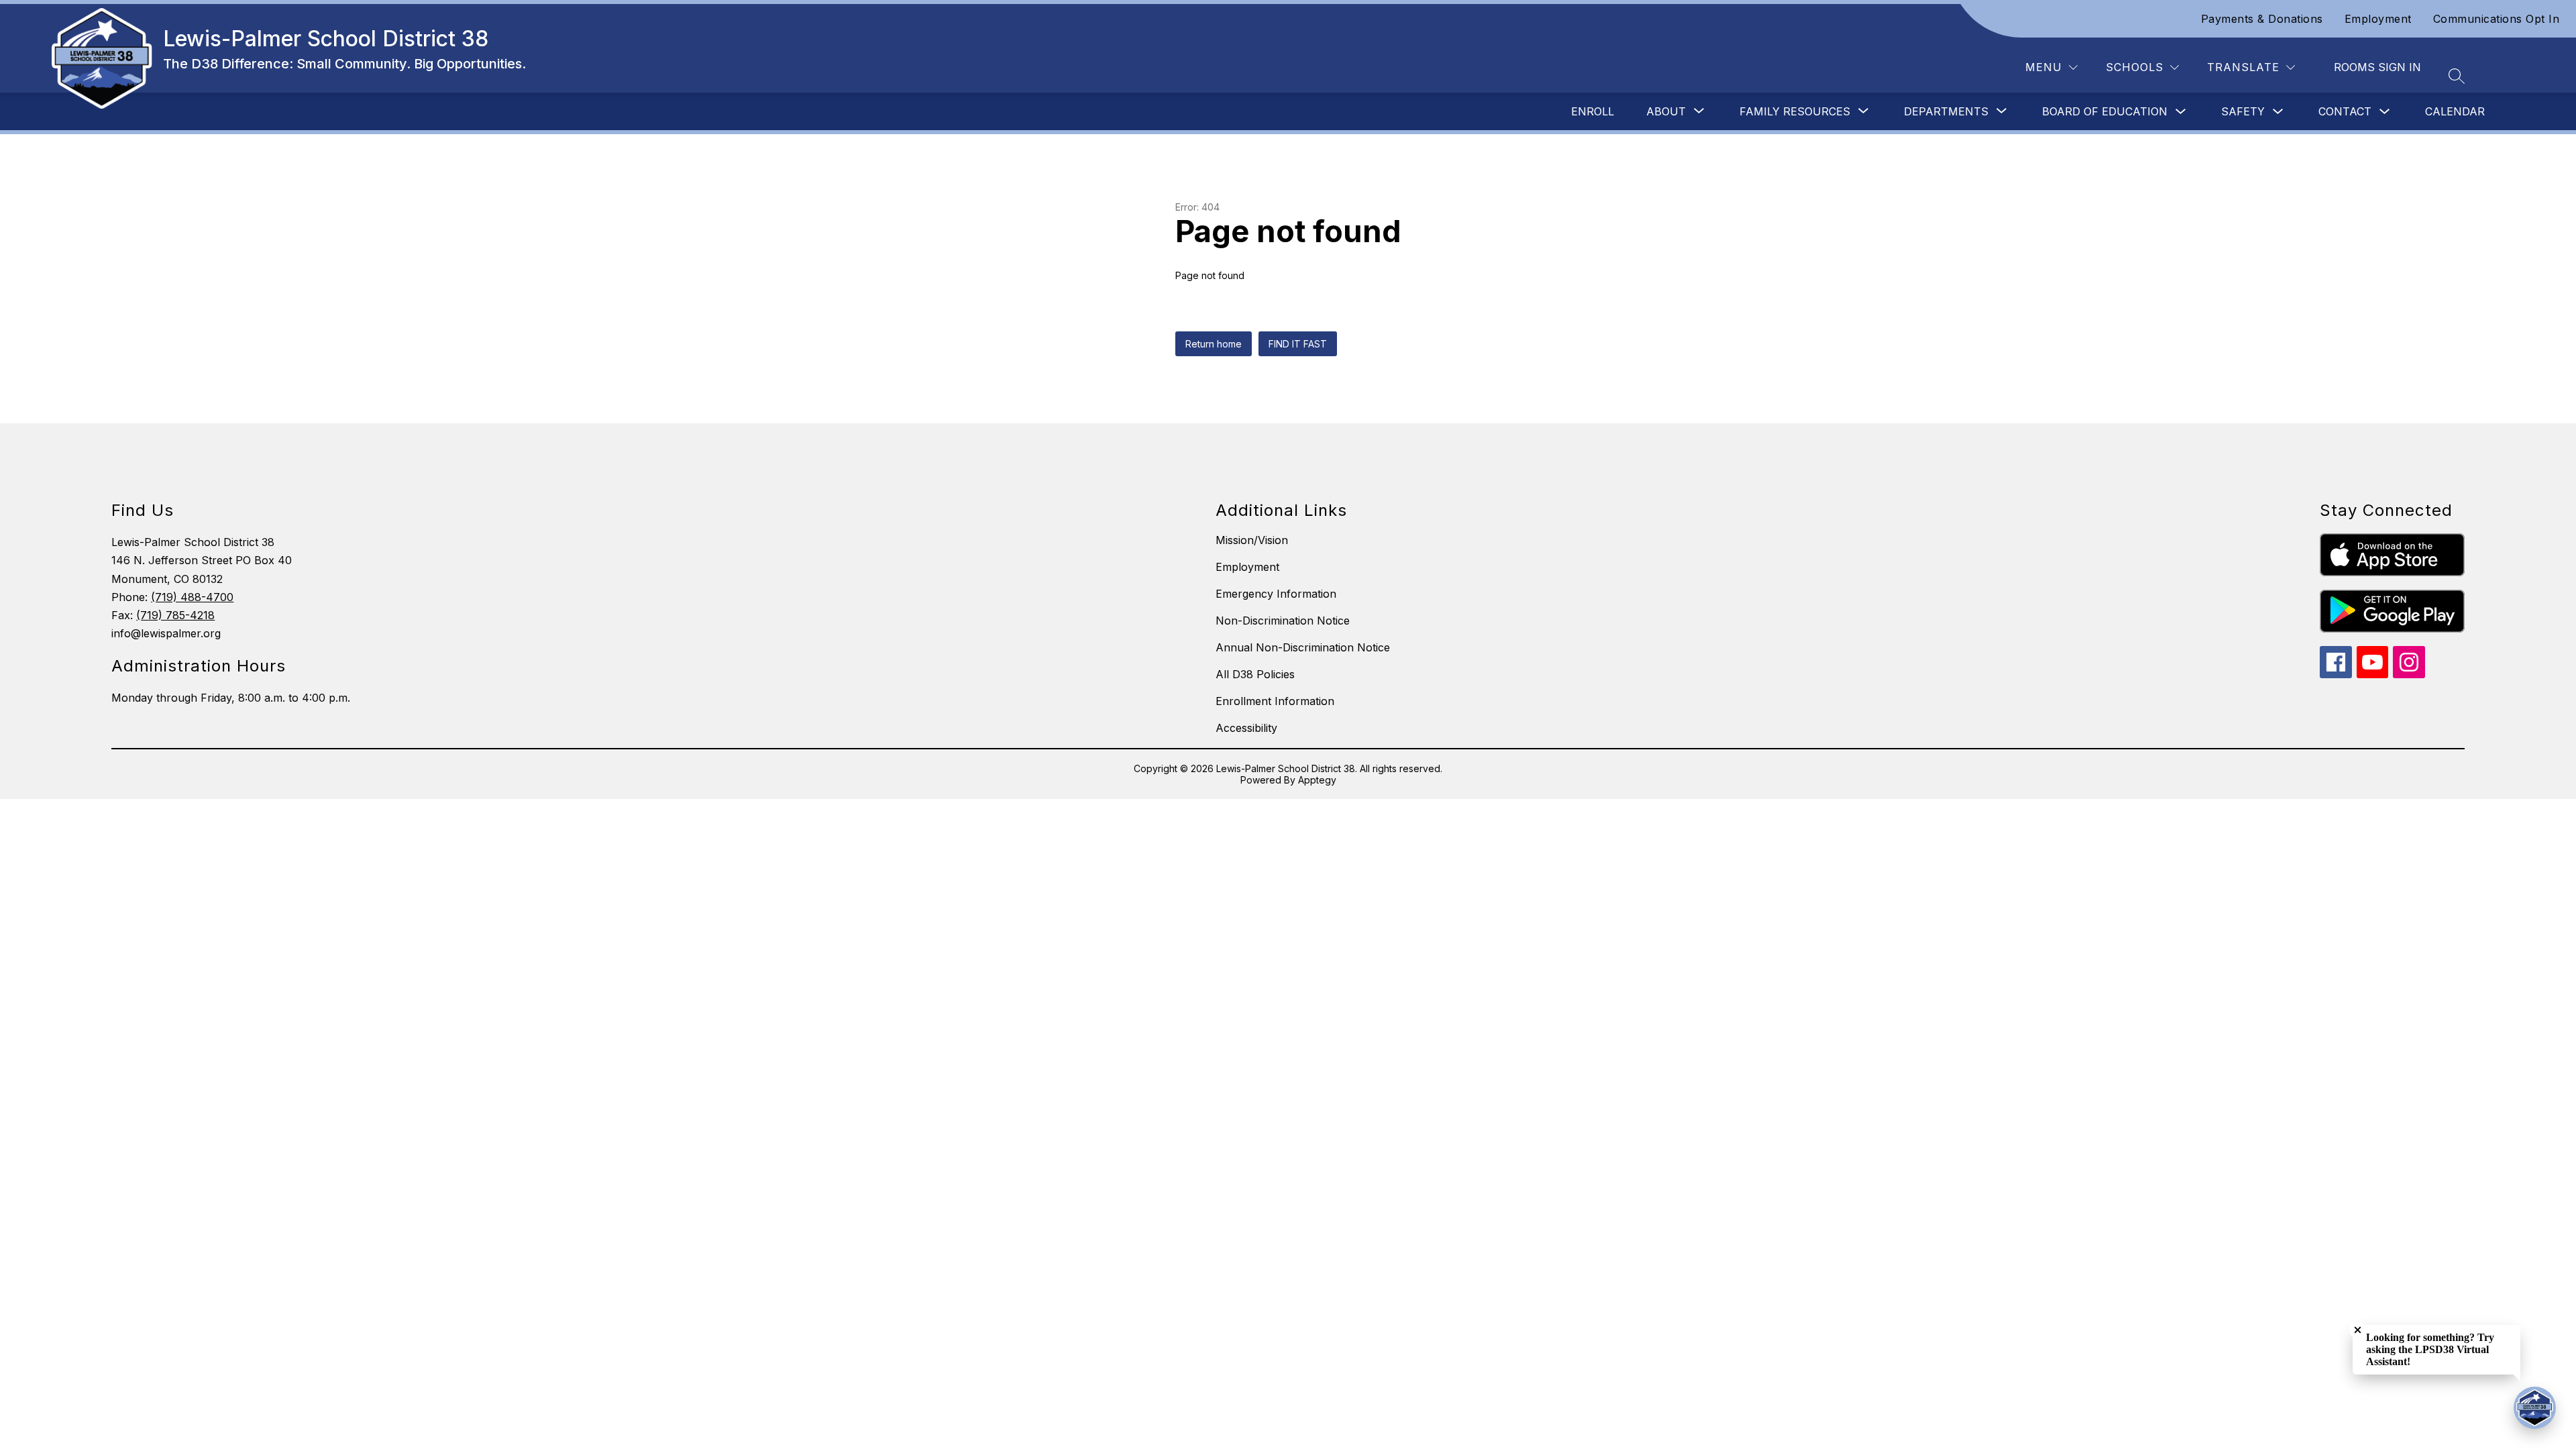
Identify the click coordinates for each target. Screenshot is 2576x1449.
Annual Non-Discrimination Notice (1303, 647)
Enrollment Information (1275, 701)
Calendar (2455, 111)
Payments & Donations (2262, 19)
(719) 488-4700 (192, 597)
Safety (2243, 111)
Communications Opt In (2497, 19)
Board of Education (2105, 111)
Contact (2345, 111)
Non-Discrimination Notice (1283, 621)
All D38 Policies (1255, 674)
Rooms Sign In (2377, 67)
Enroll (1593, 111)
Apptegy (1317, 780)
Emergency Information (1276, 594)
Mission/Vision (1252, 540)
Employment (2378, 19)
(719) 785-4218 (175, 615)
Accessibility (1246, 728)
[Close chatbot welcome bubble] (2358, 1330)
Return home (1214, 344)
